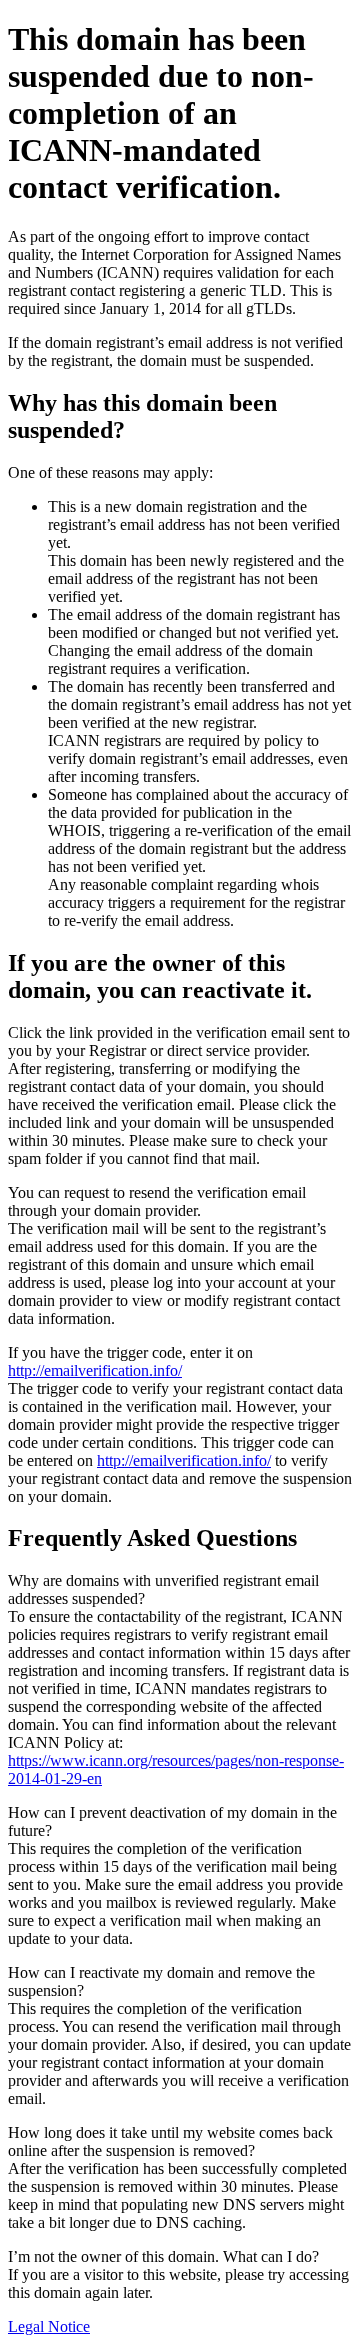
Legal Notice (49, 2326)
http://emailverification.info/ (95, 1370)
